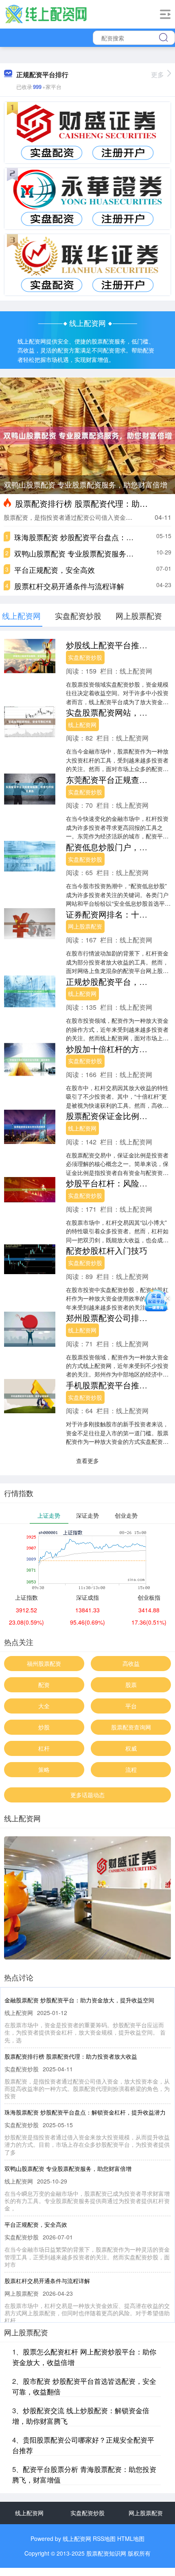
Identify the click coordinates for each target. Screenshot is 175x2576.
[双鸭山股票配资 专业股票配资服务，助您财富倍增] (87, 435)
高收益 (131, 1663)
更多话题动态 (87, 1795)
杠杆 (44, 1748)
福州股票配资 (44, 1663)
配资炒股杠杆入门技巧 (107, 1250)
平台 (131, 1706)
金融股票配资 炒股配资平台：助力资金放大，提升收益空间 (79, 2000)
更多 (157, 74)
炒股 (44, 1727)
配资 (44, 1685)
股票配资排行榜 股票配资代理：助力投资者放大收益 (71, 2056)
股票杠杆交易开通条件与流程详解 (69, 586)
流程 (131, 1769)
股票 (131, 1685)
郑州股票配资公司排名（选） (119, 1318)
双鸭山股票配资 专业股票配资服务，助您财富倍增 (86, 484)
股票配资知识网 (106, 2553)
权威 (131, 1748)
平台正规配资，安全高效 (55, 570)
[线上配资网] (46, 13)
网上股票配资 (85, 926)
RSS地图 (104, 2538)
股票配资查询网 (131, 1727)
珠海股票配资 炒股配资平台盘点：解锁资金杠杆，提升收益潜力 (85, 2112)
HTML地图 (131, 2538)
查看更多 (87, 1461)
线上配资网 (82, 725)
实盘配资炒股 (85, 657)
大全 (44, 1706)
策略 (44, 1769)
